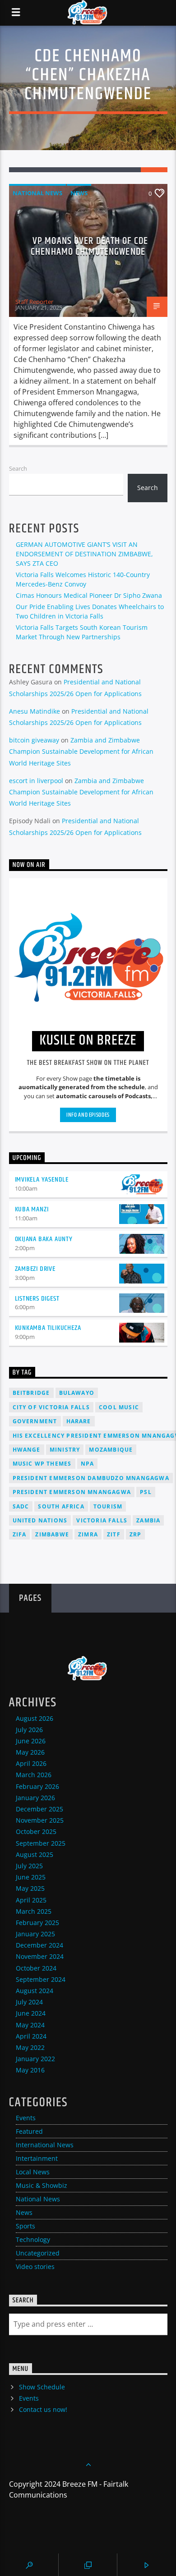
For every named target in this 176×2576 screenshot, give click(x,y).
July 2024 (29, 2002)
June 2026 (31, 1741)
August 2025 (35, 1854)
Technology (33, 2239)
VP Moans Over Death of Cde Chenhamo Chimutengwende (89, 246)
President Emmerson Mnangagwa (72, 1492)
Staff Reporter (34, 302)
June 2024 (31, 2013)
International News (45, 2145)
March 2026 (34, 1775)
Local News (33, 2172)
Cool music (119, 1407)
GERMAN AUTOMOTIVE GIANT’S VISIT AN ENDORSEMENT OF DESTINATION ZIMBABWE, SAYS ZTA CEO (84, 554)
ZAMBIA (148, 1520)
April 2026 (31, 1763)
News (79, 193)
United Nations (40, 1520)
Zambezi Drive (35, 1269)
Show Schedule (42, 2387)
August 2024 (35, 1991)
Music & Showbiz (42, 2185)
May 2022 (30, 2047)
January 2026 (35, 1798)
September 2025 (41, 1843)
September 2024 (41, 1979)
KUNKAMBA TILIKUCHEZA (48, 1328)
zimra (88, 1534)
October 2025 (36, 1831)
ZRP (136, 1534)
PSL (146, 1492)
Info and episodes (88, 1115)
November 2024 (40, 1956)
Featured (29, 2131)
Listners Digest (37, 1299)
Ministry (65, 1450)
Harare (79, 1421)
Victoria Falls (102, 1520)
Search (18, 468)
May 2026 (30, 1752)
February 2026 (37, 1786)
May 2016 (30, 2070)
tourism (108, 1506)
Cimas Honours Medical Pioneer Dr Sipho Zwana (89, 595)
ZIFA (20, 1534)
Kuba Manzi (32, 1209)
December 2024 (39, 1945)
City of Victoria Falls (51, 1407)
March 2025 (34, 1911)
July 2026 (29, 1730)
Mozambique (111, 1450)
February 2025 (37, 1923)
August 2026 (35, 1718)
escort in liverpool (36, 781)
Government (35, 1421)
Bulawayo (77, 1393)
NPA (88, 1464)
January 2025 (35, 1934)
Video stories (35, 2267)
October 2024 (36, 1968)
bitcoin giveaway (34, 740)
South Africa (61, 1506)
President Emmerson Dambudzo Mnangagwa (91, 1478)
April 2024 (31, 2036)
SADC (21, 1506)
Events (26, 2118)
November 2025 (40, 1820)
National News (37, 193)
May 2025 (30, 1888)
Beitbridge (31, 1393)
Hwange (27, 1450)
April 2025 (31, 1900)
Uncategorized (38, 2253)
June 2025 (31, 1877)
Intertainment (37, 2158)
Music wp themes (42, 1464)
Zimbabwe (52, 1534)
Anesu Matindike (35, 711)
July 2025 (29, 1866)
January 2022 (35, 2059)
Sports (25, 2226)
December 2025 (39, 1809)
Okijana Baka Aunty (44, 1239)
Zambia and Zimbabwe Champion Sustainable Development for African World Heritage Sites (81, 751)
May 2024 (30, 2025)
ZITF (114, 1534)
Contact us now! (43, 2409)
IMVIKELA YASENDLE (42, 1180)
